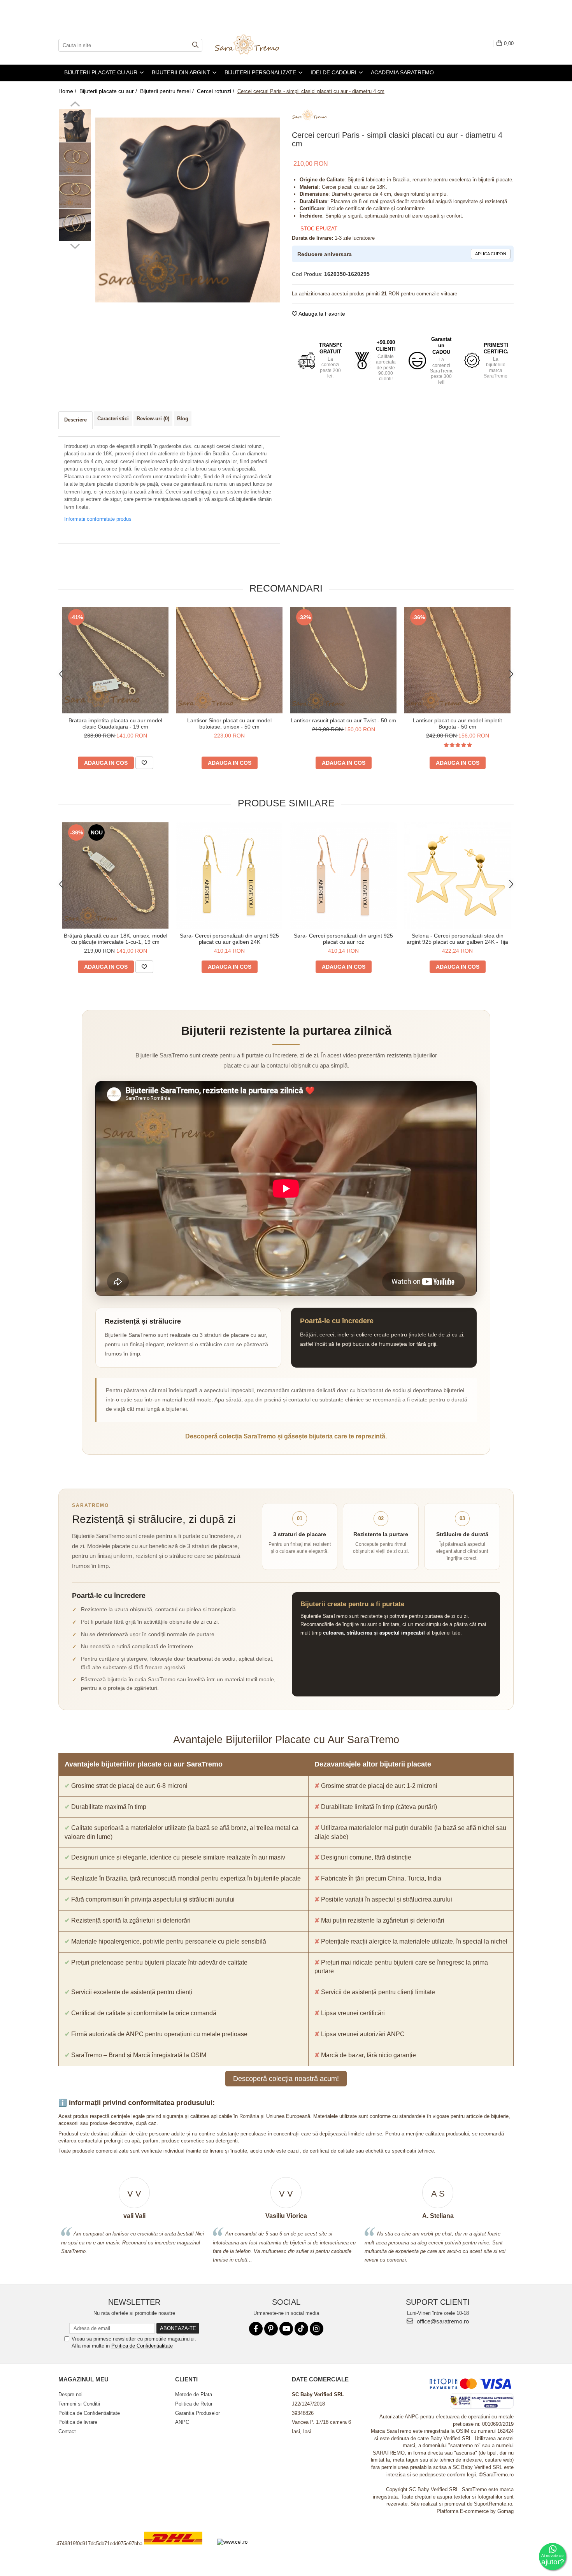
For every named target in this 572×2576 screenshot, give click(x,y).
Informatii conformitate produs (98, 519)
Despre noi (70, 2394)
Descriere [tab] (75, 420)
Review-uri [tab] (153, 419)
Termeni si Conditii (79, 2404)
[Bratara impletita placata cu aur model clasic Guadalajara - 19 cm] (115, 660)
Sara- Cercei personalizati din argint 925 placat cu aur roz (343, 939)
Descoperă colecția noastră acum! (286, 2079)
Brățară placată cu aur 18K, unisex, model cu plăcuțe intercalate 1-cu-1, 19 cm (116, 939)
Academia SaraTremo (402, 72)
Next (75, 245)
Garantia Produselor (197, 2413)
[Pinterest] (271, 2329)
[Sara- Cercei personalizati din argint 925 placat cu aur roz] (343, 875)
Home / (68, 91)
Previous (75, 105)
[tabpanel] (188, 210)
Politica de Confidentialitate (142, 2346)
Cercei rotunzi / (216, 91)
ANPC (182, 2422)
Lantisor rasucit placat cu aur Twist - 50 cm (343, 720)
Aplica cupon (491, 254)
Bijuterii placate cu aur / (109, 91)
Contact (67, 2431)
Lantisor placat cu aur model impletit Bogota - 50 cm (457, 723)
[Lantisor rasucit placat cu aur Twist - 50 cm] (343, 660)
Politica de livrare (78, 2422)
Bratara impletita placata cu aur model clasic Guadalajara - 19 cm (115, 723)
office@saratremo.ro (442, 2321)
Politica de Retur (194, 2404)
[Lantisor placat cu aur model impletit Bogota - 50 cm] (457, 660)
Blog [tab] (183, 419)
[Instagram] (317, 2329)
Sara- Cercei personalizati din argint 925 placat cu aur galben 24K (229, 939)
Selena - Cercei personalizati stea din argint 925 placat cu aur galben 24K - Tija (457, 939)
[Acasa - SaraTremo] (253, 45)
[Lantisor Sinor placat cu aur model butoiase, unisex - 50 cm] (229, 660)
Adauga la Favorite (321, 314)
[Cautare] (195, 45)
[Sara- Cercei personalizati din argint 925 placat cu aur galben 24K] (229, 875)
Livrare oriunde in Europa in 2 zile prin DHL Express (178, 2550)
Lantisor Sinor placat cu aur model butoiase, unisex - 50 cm (229, 723)
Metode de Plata (194, 2394)
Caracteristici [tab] (113, 419)
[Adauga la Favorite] (144, 763)
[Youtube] (286, 2329)
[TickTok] (301, 2329)
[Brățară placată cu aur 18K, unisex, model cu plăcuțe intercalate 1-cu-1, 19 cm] (115, 875)
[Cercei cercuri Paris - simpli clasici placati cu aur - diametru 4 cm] (188, 210)
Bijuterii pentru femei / (168, 91)
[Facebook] (256, 2329)
